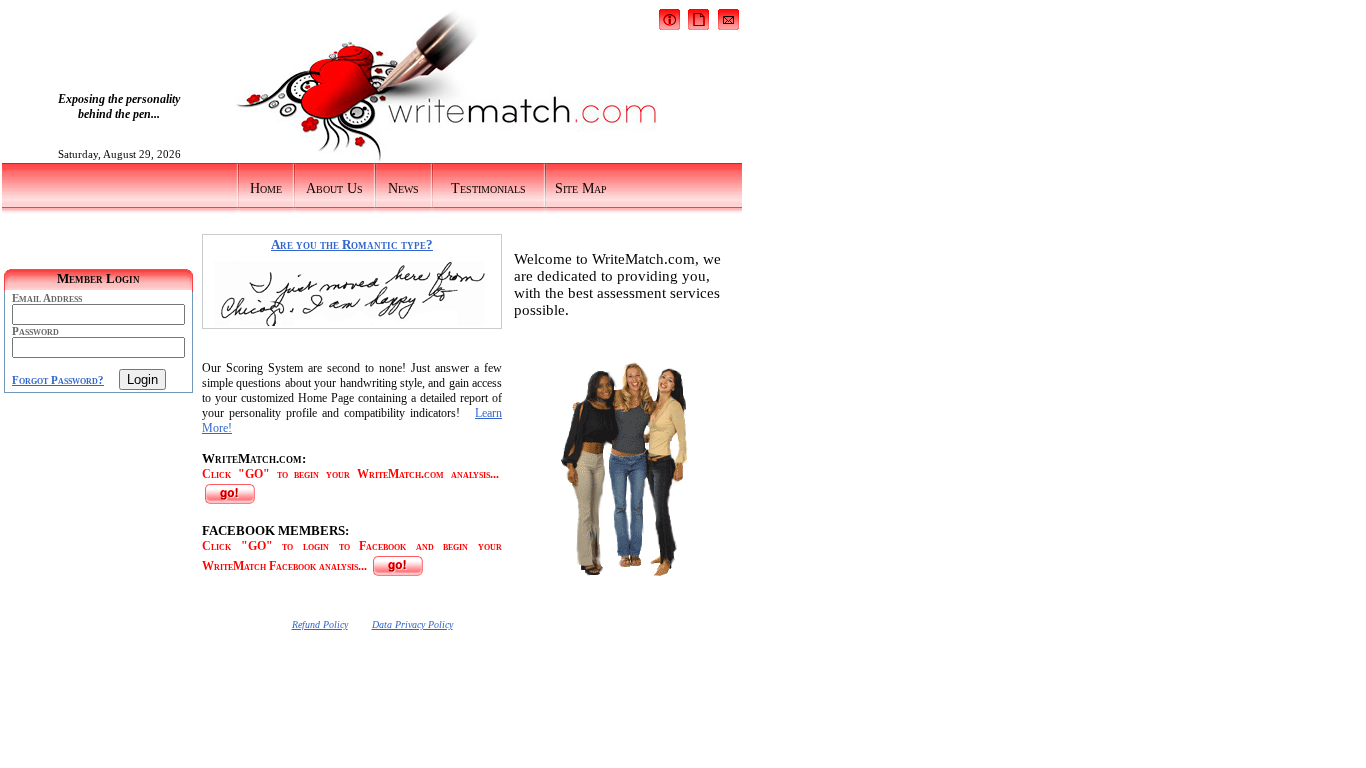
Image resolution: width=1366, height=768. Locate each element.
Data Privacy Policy (412, 624)
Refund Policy (320, 624)
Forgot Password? (58, 380)
